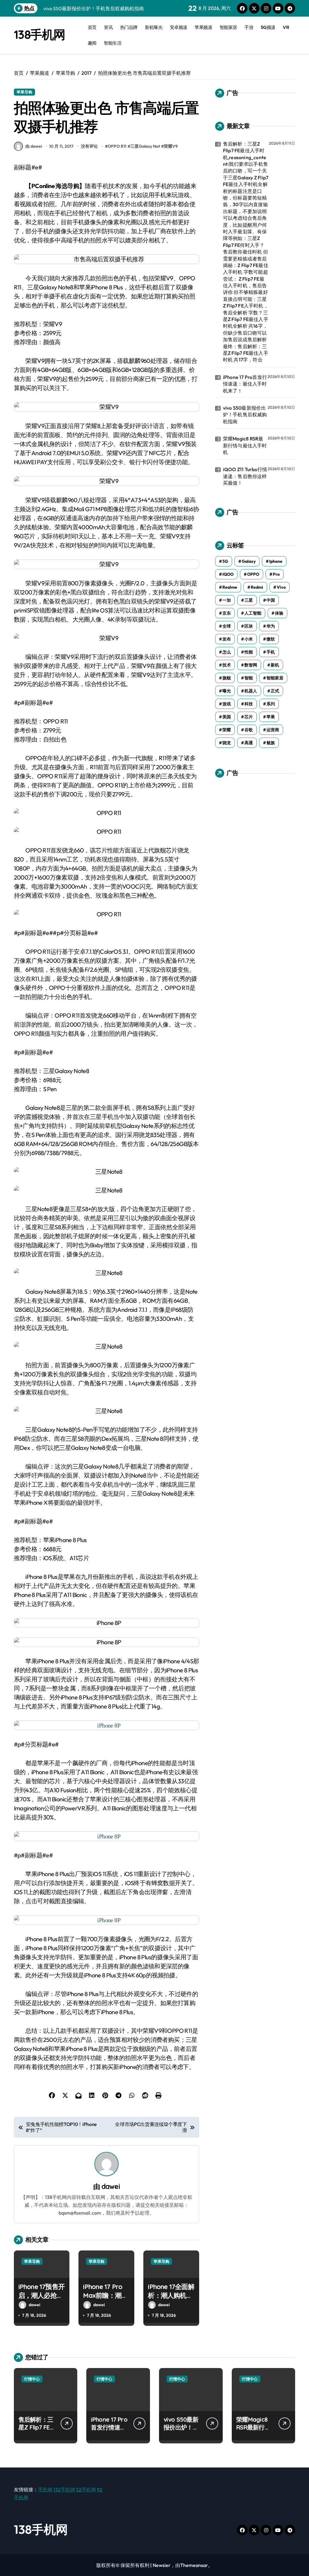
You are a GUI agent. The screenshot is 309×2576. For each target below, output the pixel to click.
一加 (227, 600)
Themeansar (194, 2565)
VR (286, 27)
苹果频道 (203, 27)
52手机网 (86, 2489)
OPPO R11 (117, 146)
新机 (275, 665)
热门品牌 (129, 27)
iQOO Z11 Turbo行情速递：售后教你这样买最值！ (245, 476)
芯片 (249, 717)
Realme (230, 587)
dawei (111, 2186)
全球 (227, 626)
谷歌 (249, 730)
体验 (279, 613)
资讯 (108, 27)
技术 (227, 665)
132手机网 (64, 2489)
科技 (249, 704)
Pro (276, 574)
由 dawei (34, 146)
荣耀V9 (171, 146)
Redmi (257, 587)
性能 (249, 652)
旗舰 (227, 678)
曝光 (227, 691)
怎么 (227, 652)
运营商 (273, 730)
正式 (275, 691)
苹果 (271, 717)
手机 (271, 652)
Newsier (162, 2565)
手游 (249, 27)
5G (225, 561)
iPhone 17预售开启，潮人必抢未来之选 (42, 2295)
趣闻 (92, 43)
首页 (92, 27)
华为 (271, 626)
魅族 (271, 743)
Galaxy (249, 561)
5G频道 (268, 27)
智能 (249, 678)
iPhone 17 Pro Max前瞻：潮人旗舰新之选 (105, 2295)
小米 (249, 639)
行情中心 (32, 2379)
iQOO (228, 574)
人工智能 (253, 613)
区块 (249, 626)
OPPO (253, 574)
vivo (281, 587)
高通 (249, 743)
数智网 (251, 665)
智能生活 (113, 43)
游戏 (227, 704)
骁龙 (227, 743)
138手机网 (40, 34)
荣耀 (227, 730)
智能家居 (228, 27)
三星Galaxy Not (145, 146)
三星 (249, 600)
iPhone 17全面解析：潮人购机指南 (171, 2295)
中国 (271, 600)
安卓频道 (179, 27)
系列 (271, 704)
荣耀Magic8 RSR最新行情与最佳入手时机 (245, 445)
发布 (227, 639)
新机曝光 (154, 27)
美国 (227, 717)
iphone (276, 561)
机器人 (251, 691)
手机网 (45, 2489)
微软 (271, 639)
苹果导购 (24, 92)
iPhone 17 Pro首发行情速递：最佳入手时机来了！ (245, 384)
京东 (227, 613)
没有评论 (89, 146)
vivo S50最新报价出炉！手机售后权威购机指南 (245, 415)
